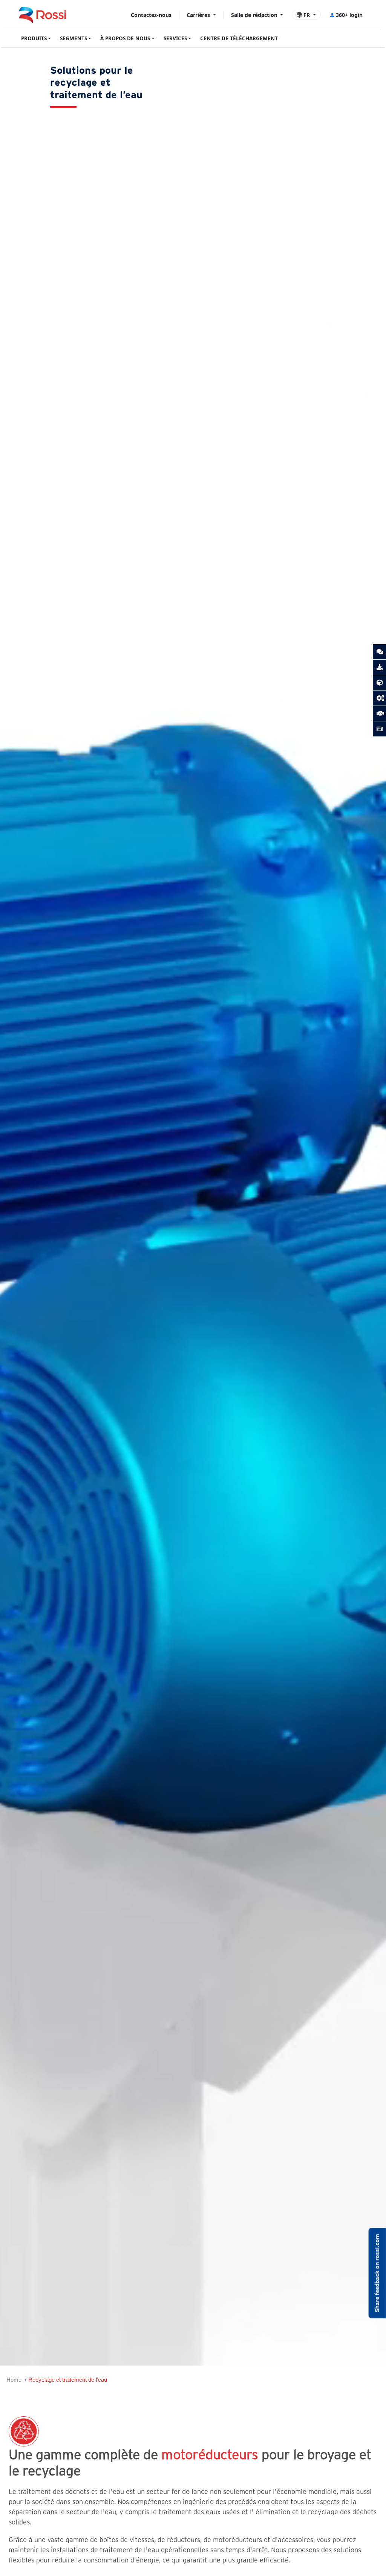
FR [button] (307, 15)
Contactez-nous (151, 15)
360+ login (349, 15)
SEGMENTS (74, 38)
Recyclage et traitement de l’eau (68, 2380)
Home (14, 2380)
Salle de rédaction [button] (255, 15)
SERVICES (175, 38)
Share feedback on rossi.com (377, 2273)
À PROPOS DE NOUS (125, 38)
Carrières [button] (199, 15)
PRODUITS (34, 38)
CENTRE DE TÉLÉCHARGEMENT (239, 38)
